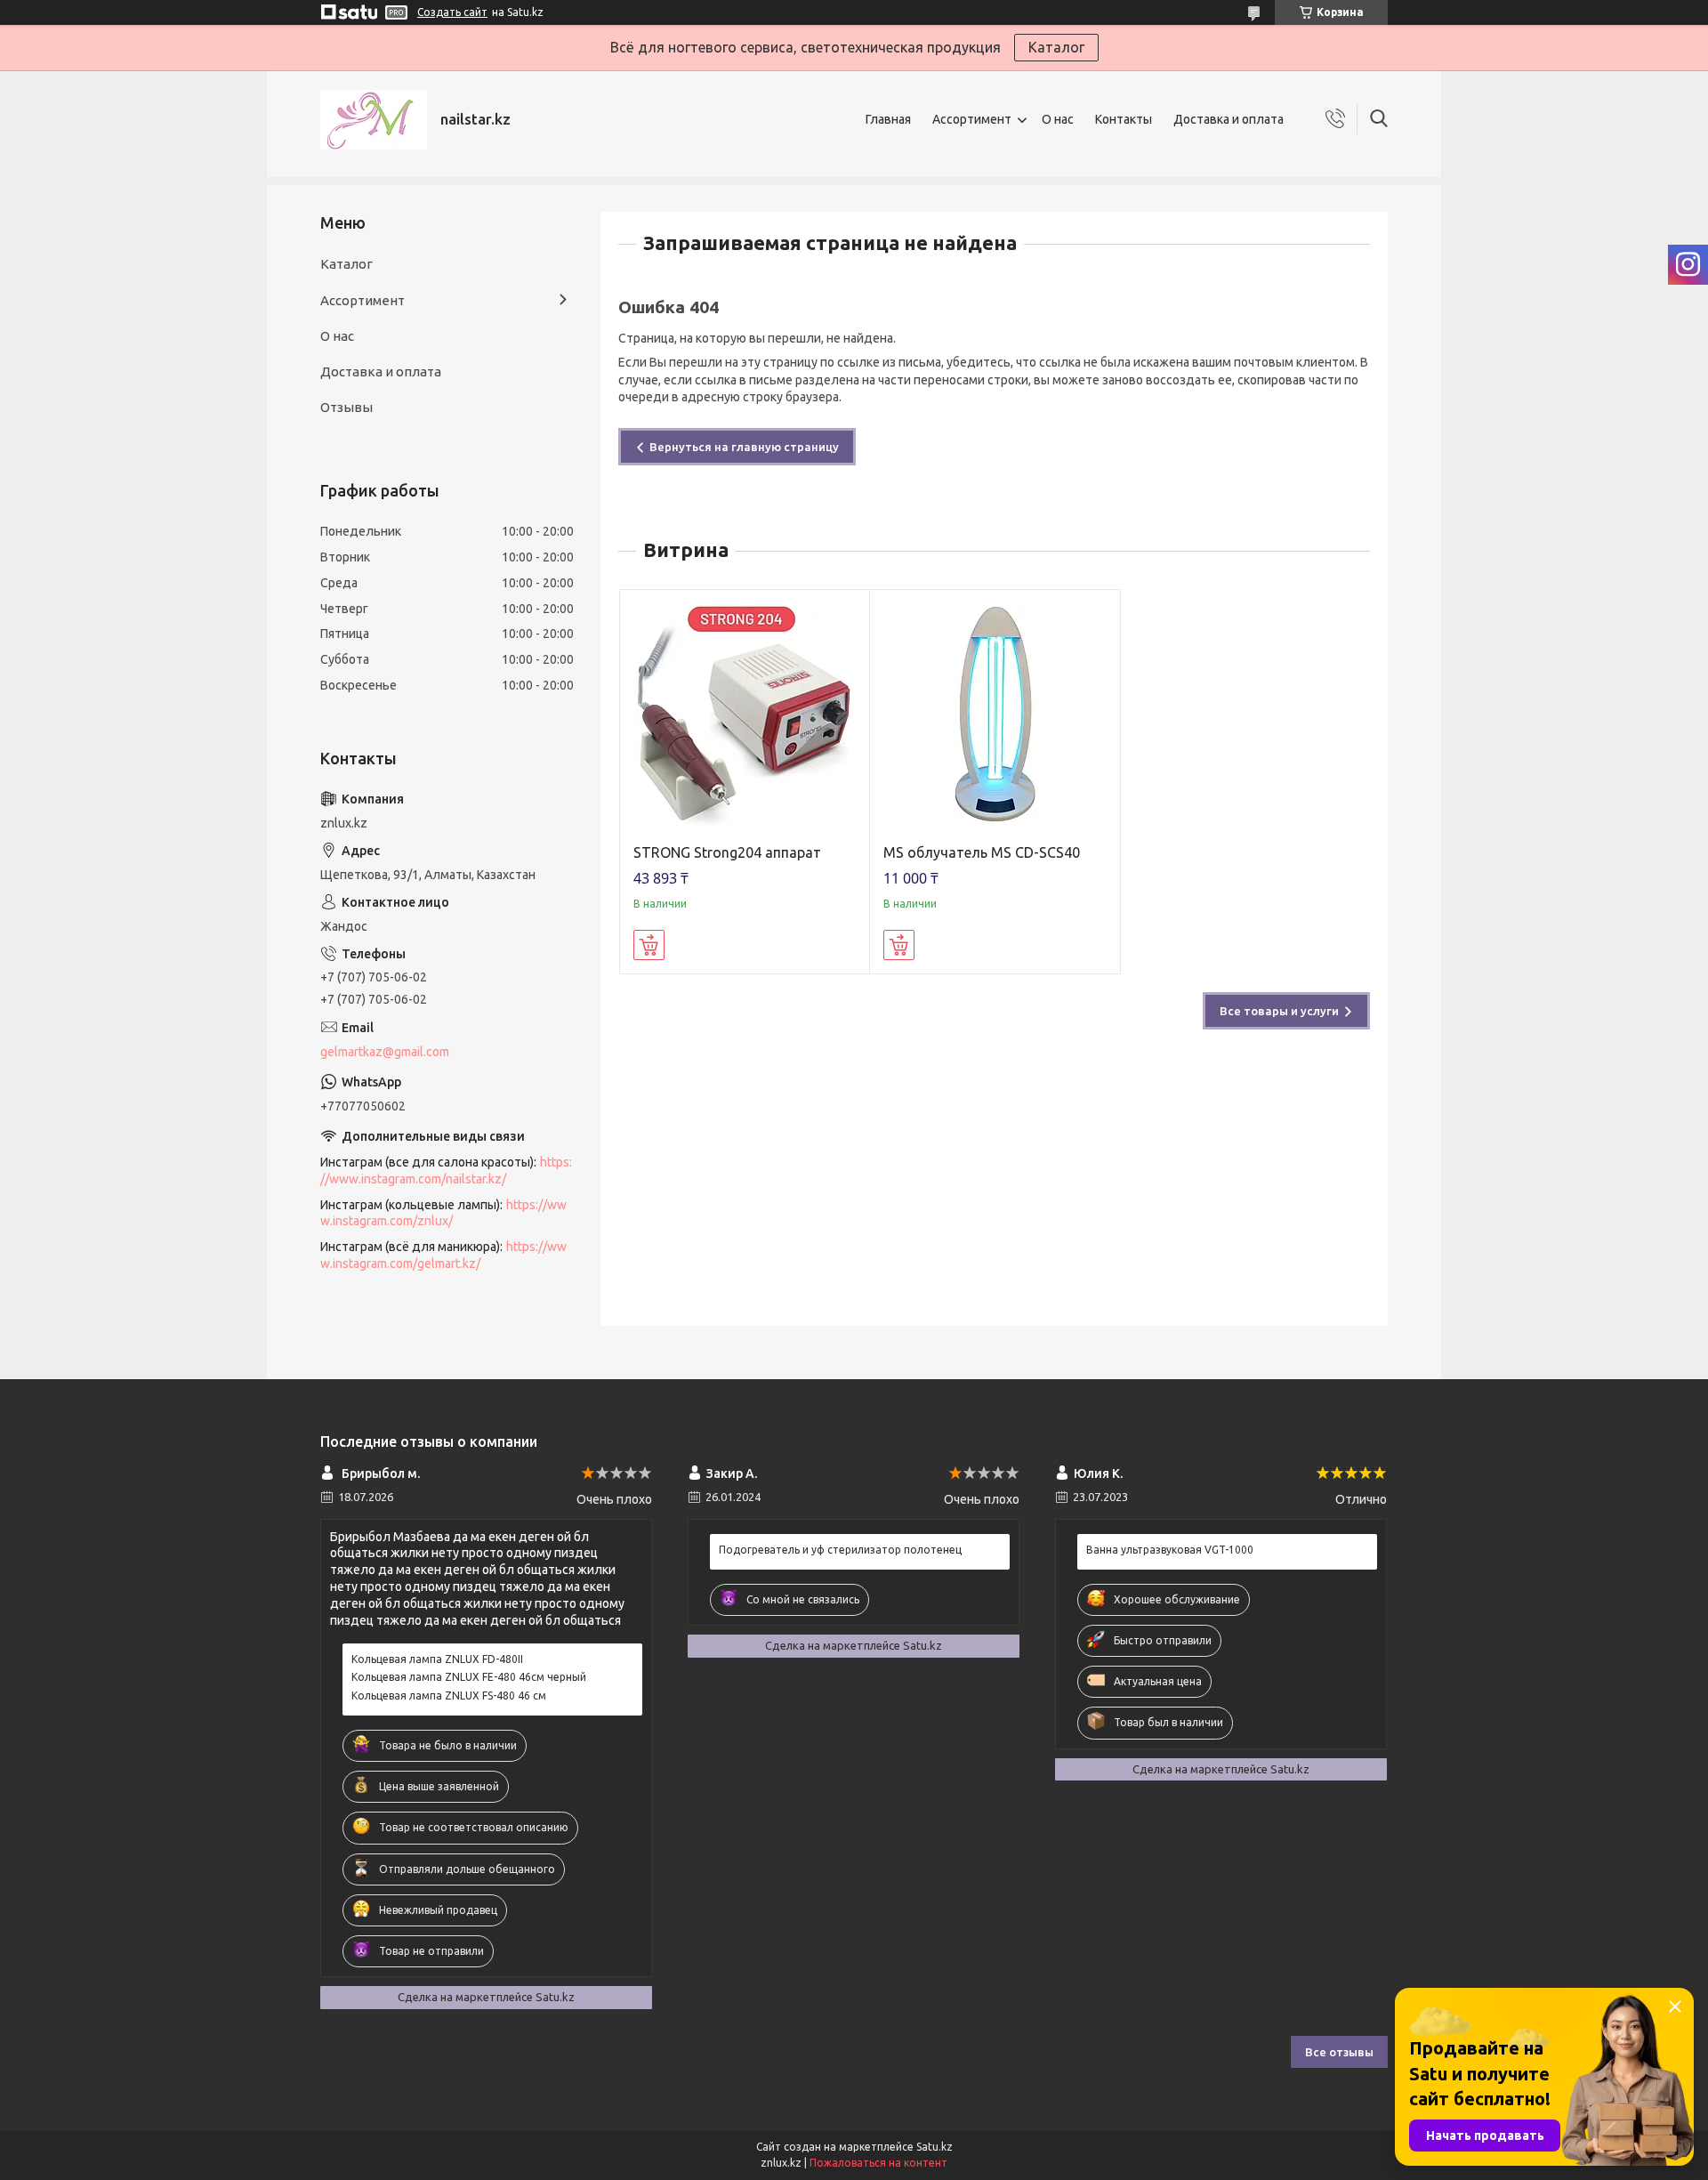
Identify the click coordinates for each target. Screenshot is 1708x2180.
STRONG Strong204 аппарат (727, 852)
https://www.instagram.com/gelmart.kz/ (443, 1255)
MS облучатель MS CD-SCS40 (982, 852)
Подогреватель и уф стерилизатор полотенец (840, 1550)
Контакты (1124, 119)
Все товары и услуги (1279, 1011)
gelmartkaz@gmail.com (385, 1052)
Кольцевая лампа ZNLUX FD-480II (437, 1659)
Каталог (1056, 47)
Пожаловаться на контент (878, 2163)
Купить (649, 945)
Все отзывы (1339, 2052)
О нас (1058, 119)
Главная (888, 119)
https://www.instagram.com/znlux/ (443, 1213)
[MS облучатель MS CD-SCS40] (995, 715)
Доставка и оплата (1229, 119)
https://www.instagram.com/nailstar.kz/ (446, 1171)
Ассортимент (972, 119)
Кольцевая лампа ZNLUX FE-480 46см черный (469, 1677)
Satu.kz (935, 2147)
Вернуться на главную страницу (744, 447)
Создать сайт (452, 12)
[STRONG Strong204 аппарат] (745, 715)
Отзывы (346, 407)
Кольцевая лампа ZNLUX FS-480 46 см (449, 1696)
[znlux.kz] (374, 120)
